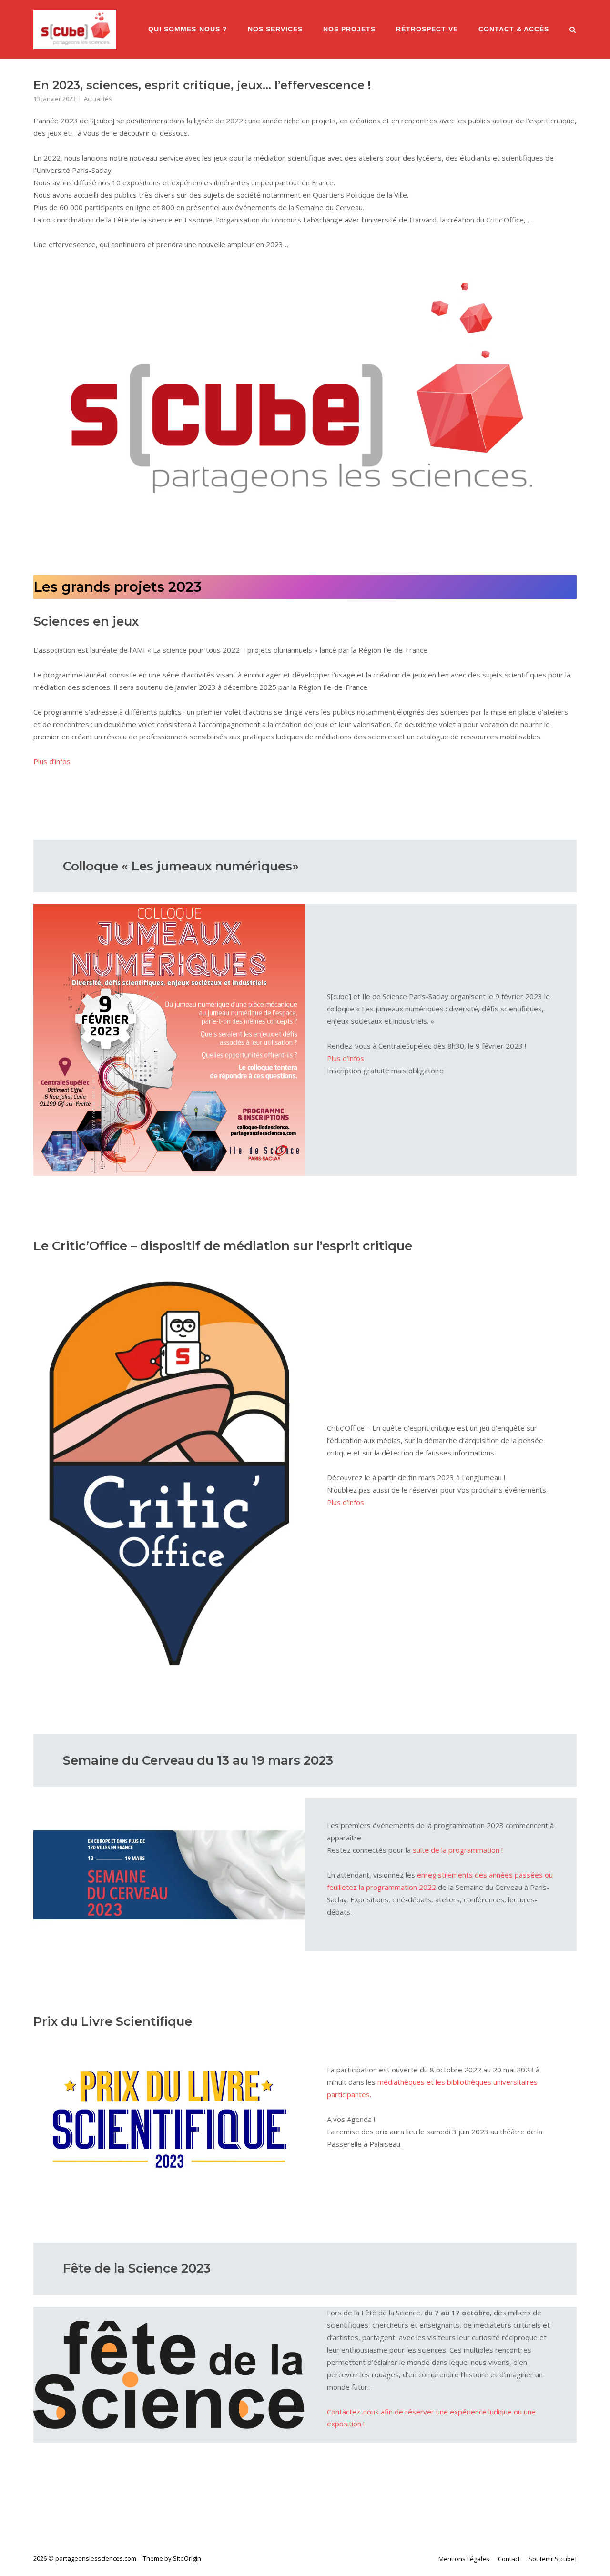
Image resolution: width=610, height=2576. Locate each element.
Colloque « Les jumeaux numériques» (181, 866)
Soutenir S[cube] (553, 2559)
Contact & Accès (514, 29)
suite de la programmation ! (458, 1850)
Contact (509, 2559)
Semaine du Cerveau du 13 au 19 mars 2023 (198, 1760)
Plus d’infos (52, 761)
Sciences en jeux (86, 621)
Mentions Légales (464, 2559)
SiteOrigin (187, 2558)
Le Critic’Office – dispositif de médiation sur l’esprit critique (223, 1246)
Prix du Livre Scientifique (113, 2021)
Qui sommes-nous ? (188, 29)
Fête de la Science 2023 (137, 2268)
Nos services (275, 29)
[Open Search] (573, 30)
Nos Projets (349, 29)
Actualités (98, 99)
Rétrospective (427, 29)
